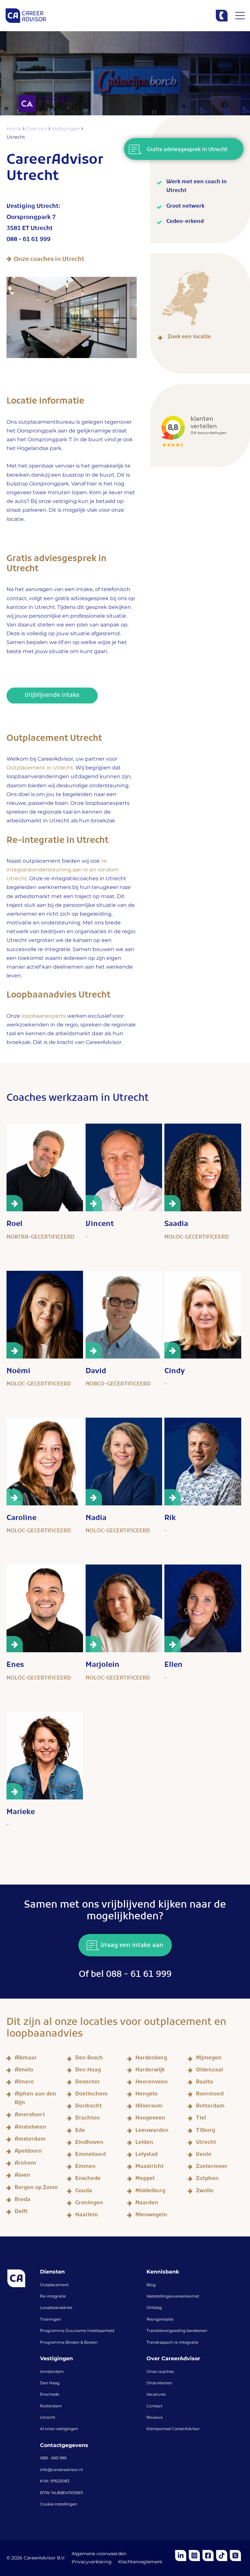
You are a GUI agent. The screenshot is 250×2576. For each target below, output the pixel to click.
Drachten (88, 2119)
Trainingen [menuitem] (50, 2320)
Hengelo (146, 2095)
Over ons (37, 129)
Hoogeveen (150, 2119)
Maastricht (150, 2167)
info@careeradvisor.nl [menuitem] (61, 2470)
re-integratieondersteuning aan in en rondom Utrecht (63, 870)
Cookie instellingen (59, 2505)
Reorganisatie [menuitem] (160, 2320)
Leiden (144, 2143)
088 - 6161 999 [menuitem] (53, 2458)
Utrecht (206, 2143)
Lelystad (146, 2155)
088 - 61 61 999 (28, 240)
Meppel (145, 2179)
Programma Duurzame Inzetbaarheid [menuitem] (77, 2331)
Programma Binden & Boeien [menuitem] (69, 2343)
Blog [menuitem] (151, 2285)
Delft (21, 2213)
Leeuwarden (152, 2131)
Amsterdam (30, 2140)
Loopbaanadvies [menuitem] (56, 2308)
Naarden (147, 2204)
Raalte (205, 2083)
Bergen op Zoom (36, 2189)
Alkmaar (26, 2059)
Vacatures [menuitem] (156, 2395)
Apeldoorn (28, 2152)
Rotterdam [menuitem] (51, 2406)
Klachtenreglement (140, 2562)
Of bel (125, 1976)
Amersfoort (30, 2116)
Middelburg (150, 2192)
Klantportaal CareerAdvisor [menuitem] (173, 2429)
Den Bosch (89, 2059)
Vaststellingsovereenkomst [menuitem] (173, 2297)
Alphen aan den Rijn (35, 2099)
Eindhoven (89, 2143)
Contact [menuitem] (154, 2406)
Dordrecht (89, 2107)
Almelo (24, 2071)
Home (15, 129)
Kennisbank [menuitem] (163, 2272)
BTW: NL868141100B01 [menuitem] (62, 2493)
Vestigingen (66, 129)
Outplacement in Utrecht (40, 768)
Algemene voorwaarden (99, 2554)
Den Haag (88, 2071)
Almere (24, 2083)
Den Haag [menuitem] (50, 2383)
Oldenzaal (209, 2071)
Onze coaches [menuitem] (160, 2372)
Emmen (85, 2167)
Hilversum (149, 2107)
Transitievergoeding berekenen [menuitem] (177, 2331)
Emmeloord (90, 2155)
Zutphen (207, 2179)
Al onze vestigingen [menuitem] (59, 2429)
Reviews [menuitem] (155, 2418)
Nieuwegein (151, 2216)
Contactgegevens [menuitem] (64, 2446)
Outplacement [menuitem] (54, 2285)
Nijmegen (209, 2059)
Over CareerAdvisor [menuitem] (173, 2359)
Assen (22, 2176)
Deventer (88, 2083)
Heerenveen (152, 2083)
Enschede (88, 2179)
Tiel (201, 2119)
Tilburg (206, 2131)
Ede (80, 2131)
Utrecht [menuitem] (48, 2418)
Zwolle (205, 2192)
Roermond (210, 2095)
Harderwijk (150, 2071)
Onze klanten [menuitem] (159, 2383)
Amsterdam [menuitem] (52, 2372)
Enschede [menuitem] (50, 2395)
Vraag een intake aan (131, 1946)
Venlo (204, 2155)
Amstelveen (30, 2128)
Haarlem (87, 2216)
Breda (22, 2201)
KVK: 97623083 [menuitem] (55, 2481)
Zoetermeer (212, 2167)
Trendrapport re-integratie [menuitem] (172, 2343)
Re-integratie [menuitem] (53, 2297)
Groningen (89, 2204)
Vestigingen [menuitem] (56, 2359)
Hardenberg (151, 2059)
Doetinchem (91, 2095)
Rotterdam (210, 2107)
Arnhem (25, 2164)
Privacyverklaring (92, 2562)
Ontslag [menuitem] (154, 2308)
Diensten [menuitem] (52, 2272)
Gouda (84, 2192)
